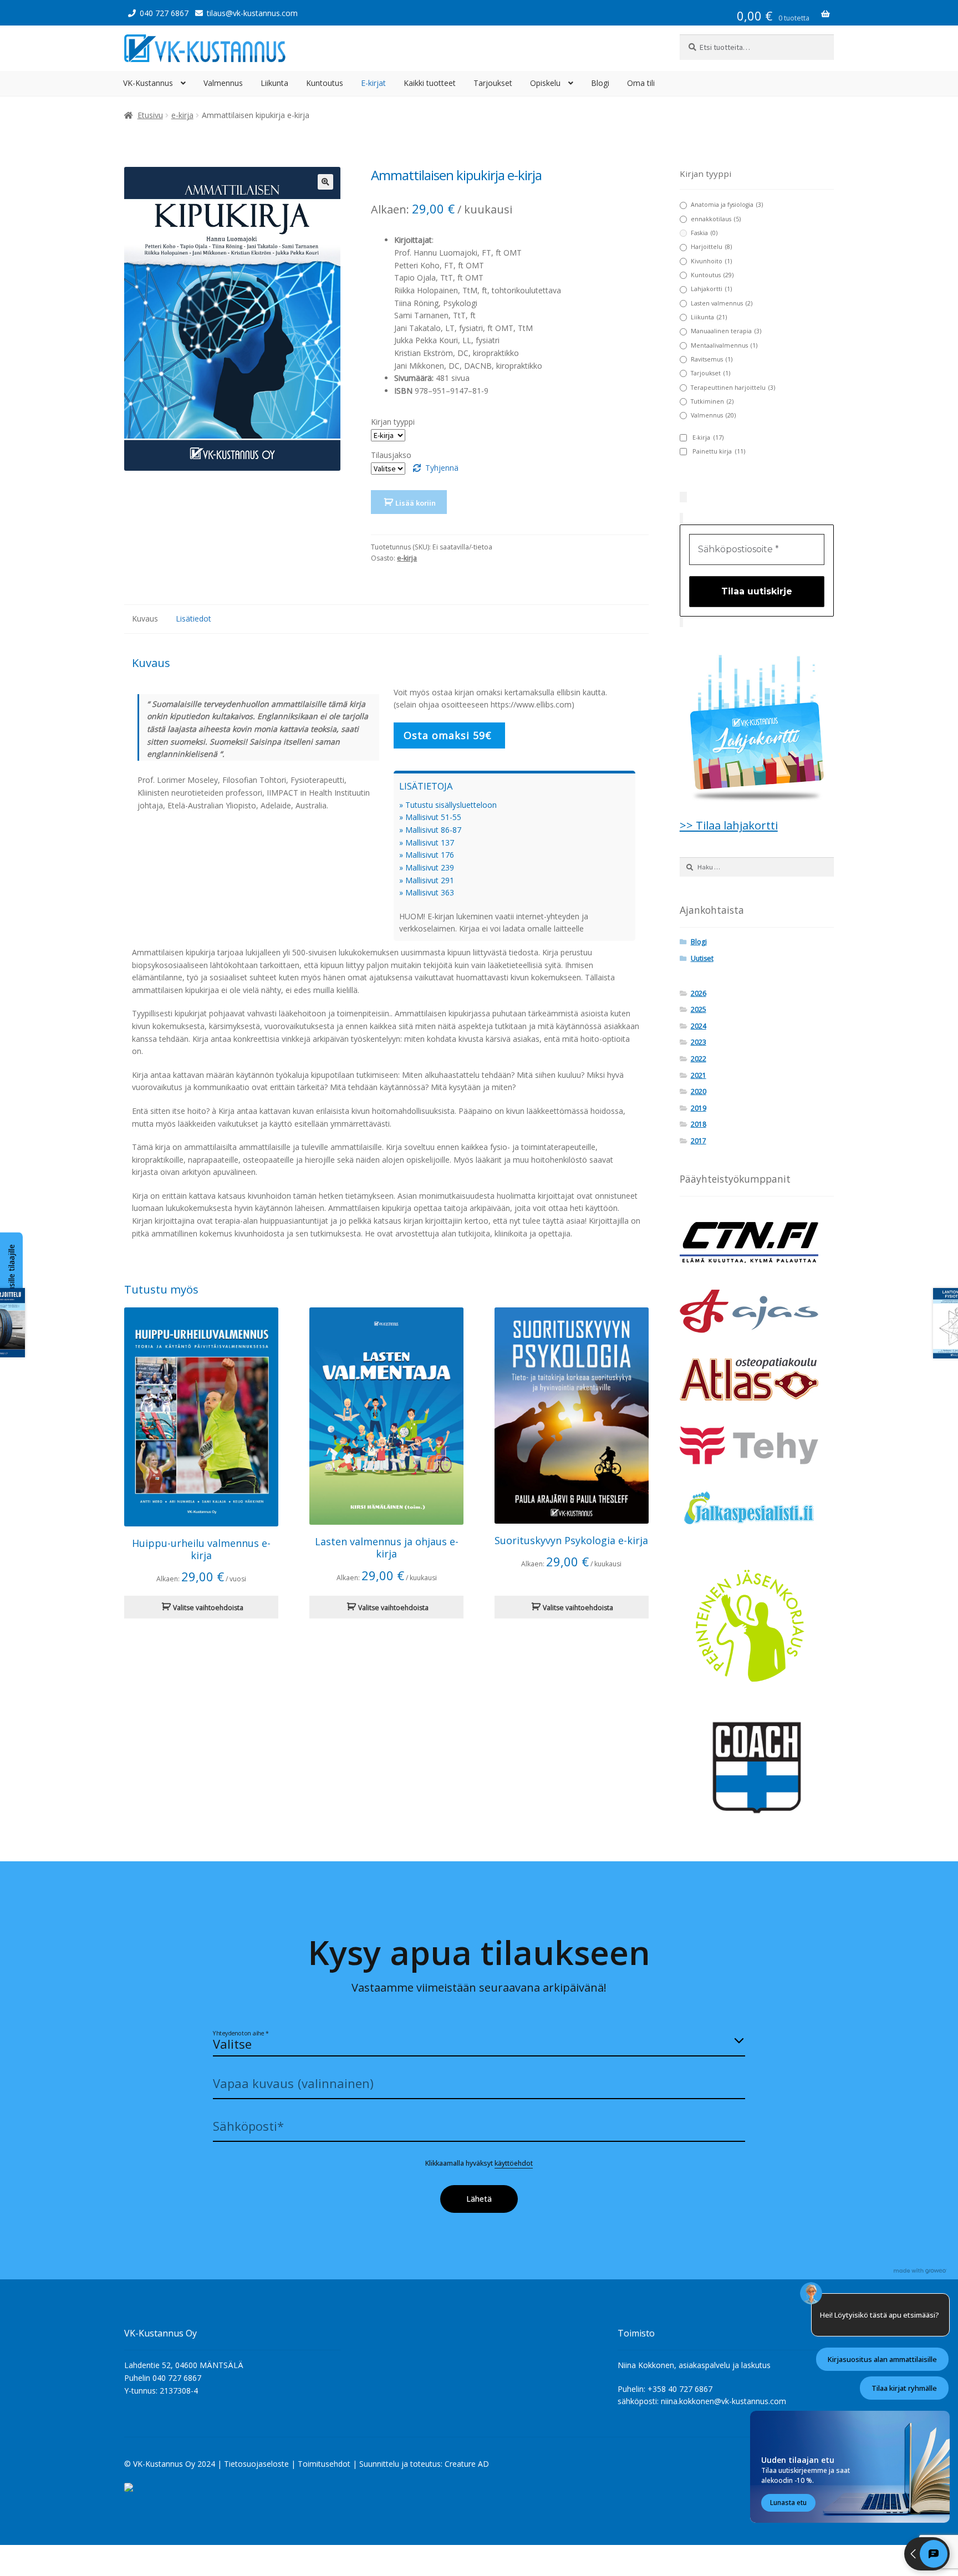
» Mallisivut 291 (427, 880)
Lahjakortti (711, 289)
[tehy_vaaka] (757, 1445)
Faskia (704, 233)
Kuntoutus (325, 83)
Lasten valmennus (722, 303)
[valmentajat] (757, 1768)
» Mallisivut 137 (427, 842)
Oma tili (641, 83)
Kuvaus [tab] (145, 618)
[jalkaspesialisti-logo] (757, 1510)
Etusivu (150, 115)
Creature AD (467, 2464)
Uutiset (702, 958)
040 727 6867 (164, 13)
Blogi (600, 83)
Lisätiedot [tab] (193, 618)
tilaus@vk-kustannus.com (252, 13)
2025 (699, 1009)
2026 (699, 993)
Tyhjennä (442, 468)
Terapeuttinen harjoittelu (733, 388)
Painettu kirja (719, 451)
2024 (699, 1026)
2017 (699, 1141)
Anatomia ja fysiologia (727, 205)
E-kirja (708, 437)
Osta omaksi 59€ (449, 735)
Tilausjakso (391, 455)
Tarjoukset (493, 83)
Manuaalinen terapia (726, 331)
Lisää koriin (416, 503)
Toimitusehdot (324, 2464)
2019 (699, 1108)
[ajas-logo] (757, 1311)
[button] (325, 182)
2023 (699, 1042)
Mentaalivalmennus (724, 345)
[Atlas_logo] (757, 1379)
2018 (699, 1124)
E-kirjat (373, 83)
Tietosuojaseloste (256, 2464)
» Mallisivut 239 (427, 867)
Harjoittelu (711, 247)
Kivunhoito (711, 261)
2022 (699, 1059)
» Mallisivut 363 (427, 892)
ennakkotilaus (716, 219)
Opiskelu (545, 83)
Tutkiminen (712, 401)
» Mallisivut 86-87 (430, 830)
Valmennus (223, 83)
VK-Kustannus (148, 83)
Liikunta (274, 83)
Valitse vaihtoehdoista (208, 1608)
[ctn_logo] (757, 1243)
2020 (699, 1091)
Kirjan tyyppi (393, 422)
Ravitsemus (712, 359)
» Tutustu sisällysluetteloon (448, 805)
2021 (699, 1075)
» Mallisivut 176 (427, 855)
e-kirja (182, 115)
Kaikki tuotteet (430, 83)
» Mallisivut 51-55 (430, 817)
